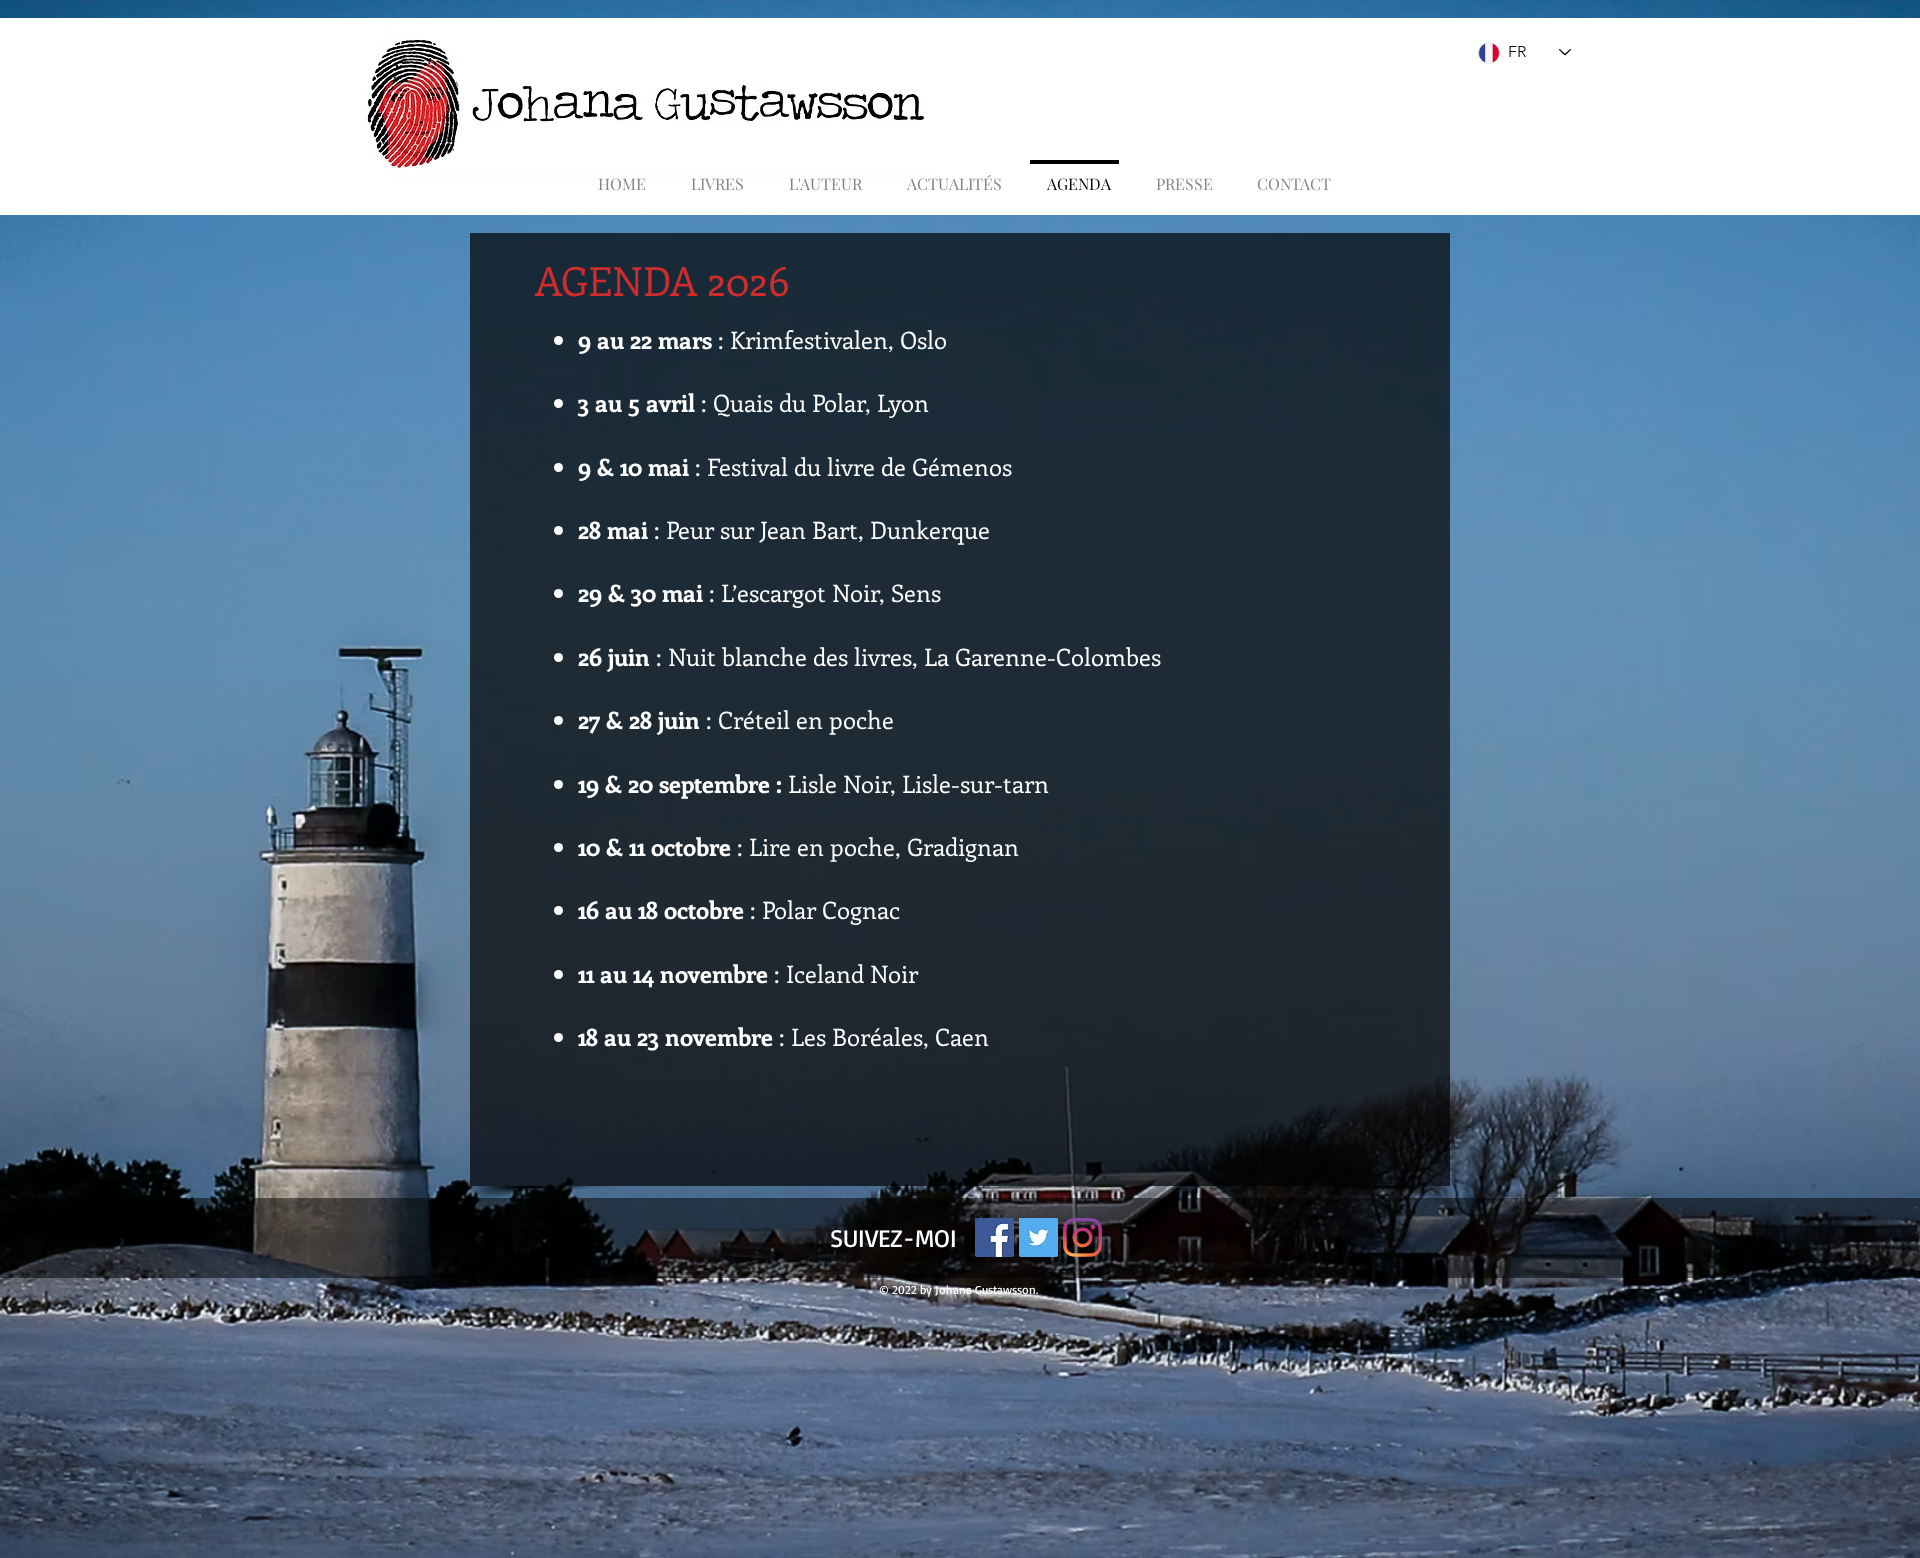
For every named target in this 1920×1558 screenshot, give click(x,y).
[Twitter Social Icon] (1038, 1237)
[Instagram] (1082, 1237)
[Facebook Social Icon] (994, 1237)
